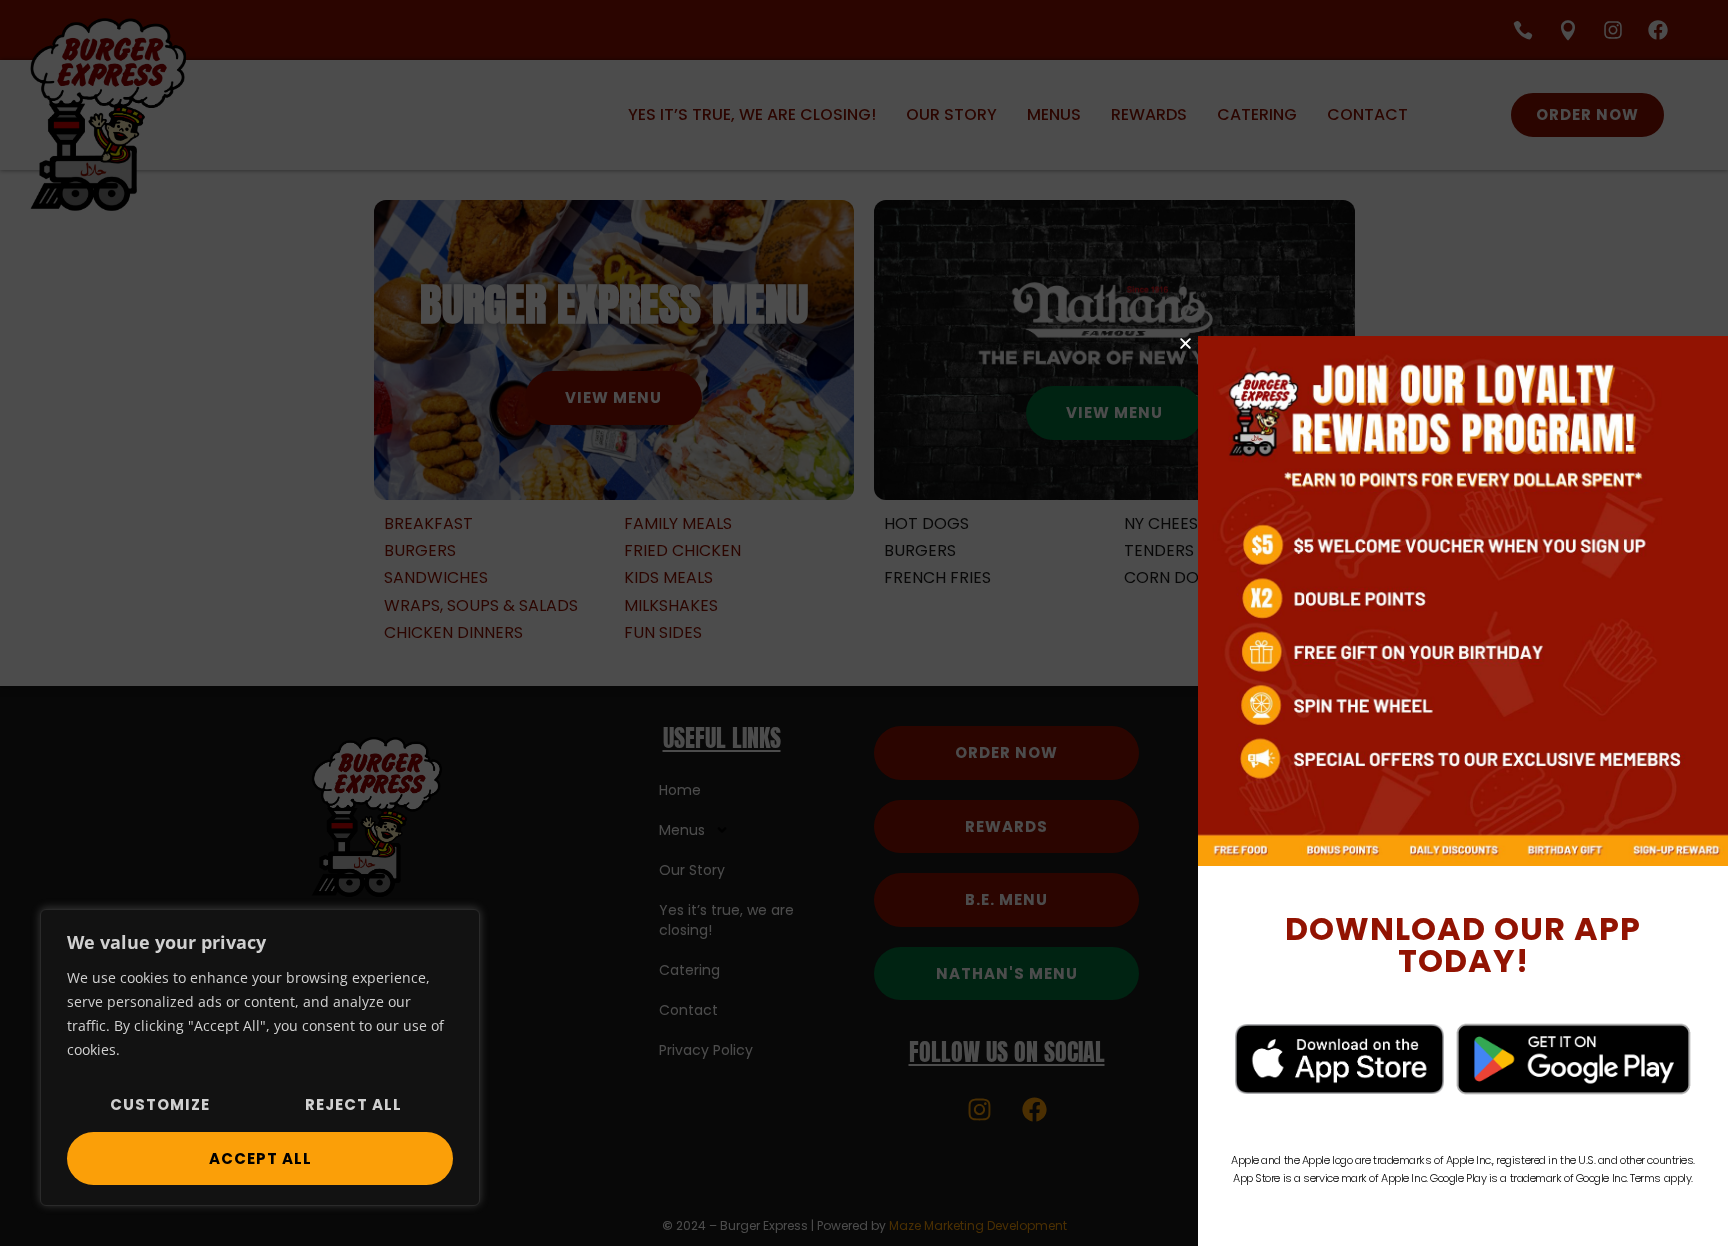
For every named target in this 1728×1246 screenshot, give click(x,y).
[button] (1185, 343)
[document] (864, 623)
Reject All (353, 1104)
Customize (160, 1104)
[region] (260, 1057)
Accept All (260, 1158)
